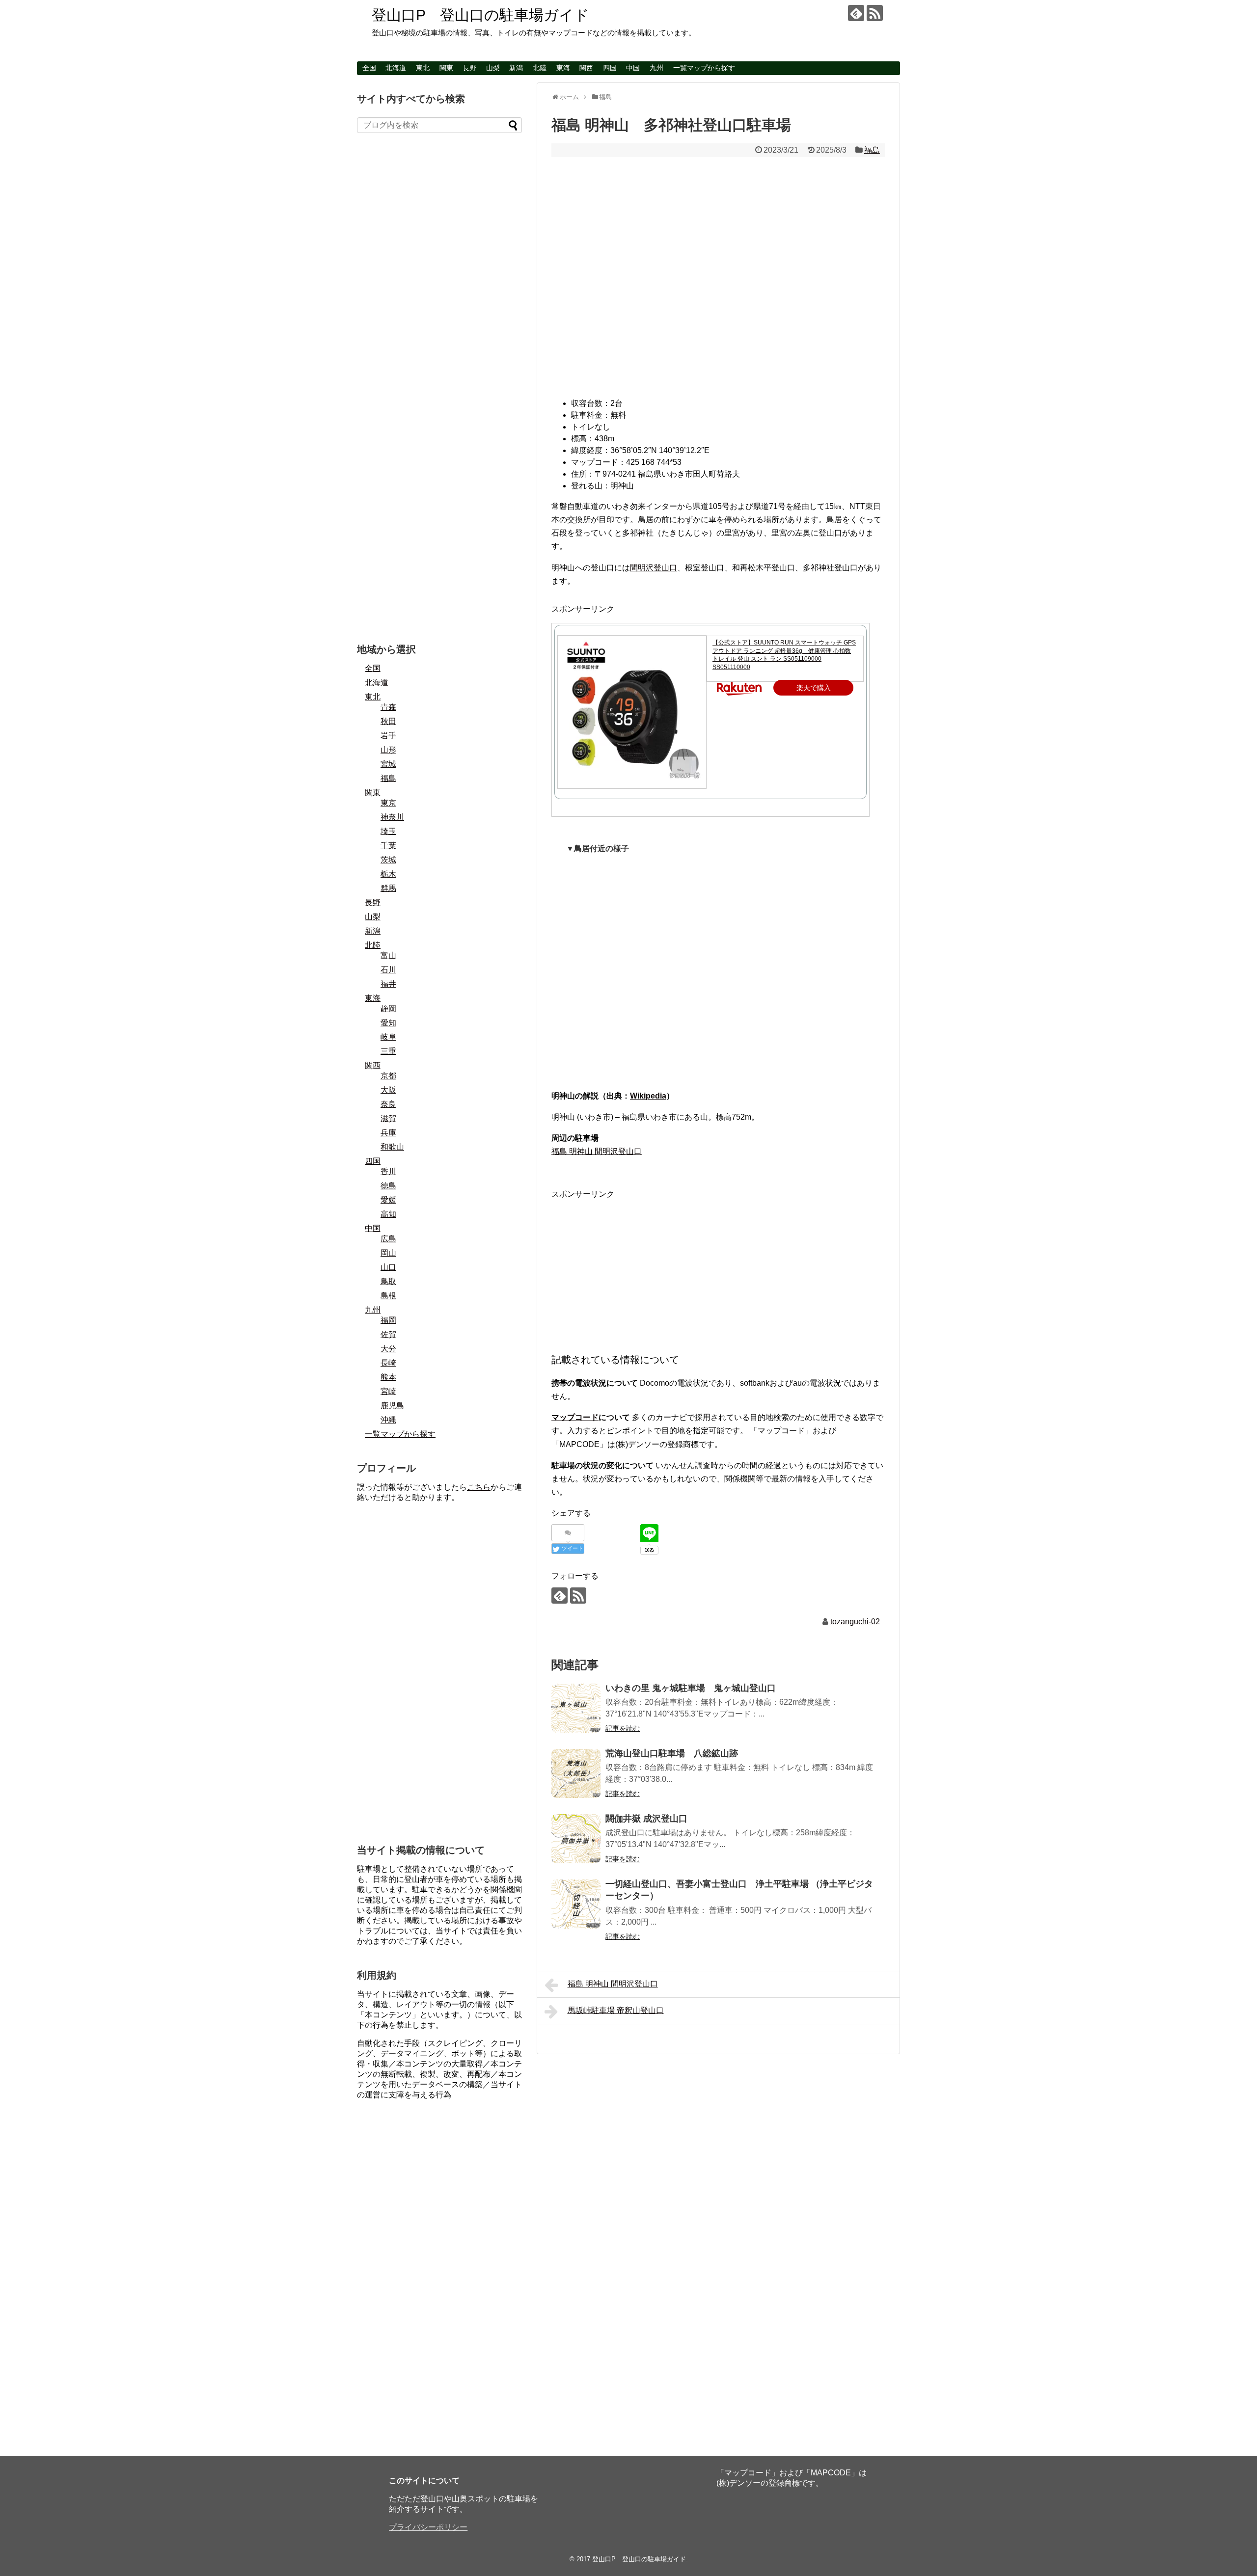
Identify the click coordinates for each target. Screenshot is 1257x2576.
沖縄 (388, 1420)
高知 (388, 1214)
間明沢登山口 (654, 568)
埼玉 (388, 831)
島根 (388, 1296)
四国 (610, 68)
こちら (479, 1487)
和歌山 (392, 1147)
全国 (369, 68)
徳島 (388, 1186)
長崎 (388, 1363)
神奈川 (392, 817)
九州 (656, 68)
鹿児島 (392, 1406)
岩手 (388, 736)
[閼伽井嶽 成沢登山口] (576, 1839)
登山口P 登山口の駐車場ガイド (480, 15)
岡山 (388, 1253)
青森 (388, 707)
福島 (872, 150)
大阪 (388, 1090)
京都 (388, 1076)
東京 (388, 803)
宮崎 (388, 1391)
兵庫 (388, 1133)
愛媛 (388, 1200)
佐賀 (388, 1334)
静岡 (388, 1008)
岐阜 (388, 1037)
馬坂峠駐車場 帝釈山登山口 (616, 2010)
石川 (388, 970)
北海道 (396, 68)
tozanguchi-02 (855, 1622)
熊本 (388, 1377)
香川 (388, 1171)
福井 (388, 984)
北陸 (540, 68)
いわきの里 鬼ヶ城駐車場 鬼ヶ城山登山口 (691, 1688)
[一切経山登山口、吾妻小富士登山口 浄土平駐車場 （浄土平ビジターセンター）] (576, 1904)
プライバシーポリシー (428, 2527)
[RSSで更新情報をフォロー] (875, 13)
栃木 (388, 874)
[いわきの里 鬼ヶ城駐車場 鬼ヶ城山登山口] (576, 1708)
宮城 (388, 764)
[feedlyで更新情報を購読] (856, 13)
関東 (446, 68)
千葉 (388, 845)
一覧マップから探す (704, 68)
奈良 (388, 1104)
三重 (388, 1051)
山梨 (493, 68)
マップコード (575, 1417)
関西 (586, 68)
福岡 (388, 1320)
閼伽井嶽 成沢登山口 (646, 1819)
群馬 (388, 888)
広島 (388, 1239)
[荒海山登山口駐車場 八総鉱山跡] (576, 1773)
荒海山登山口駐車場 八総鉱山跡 (672, 1753)
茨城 (388, 860)
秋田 (388, 721)
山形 (388, 750)
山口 (388, 1267)
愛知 (388, 1023)
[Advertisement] (718, 1270)
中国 (633, 68)
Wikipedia (648, 1096)
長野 (469, 68)
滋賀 (388, 1118)
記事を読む (623, 1728)
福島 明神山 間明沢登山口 (597, 1151)
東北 (423, 68)
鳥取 (388, 1281)
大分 (388, 1349)
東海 (563, 68)
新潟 (516, 68)
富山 (388, 955)
